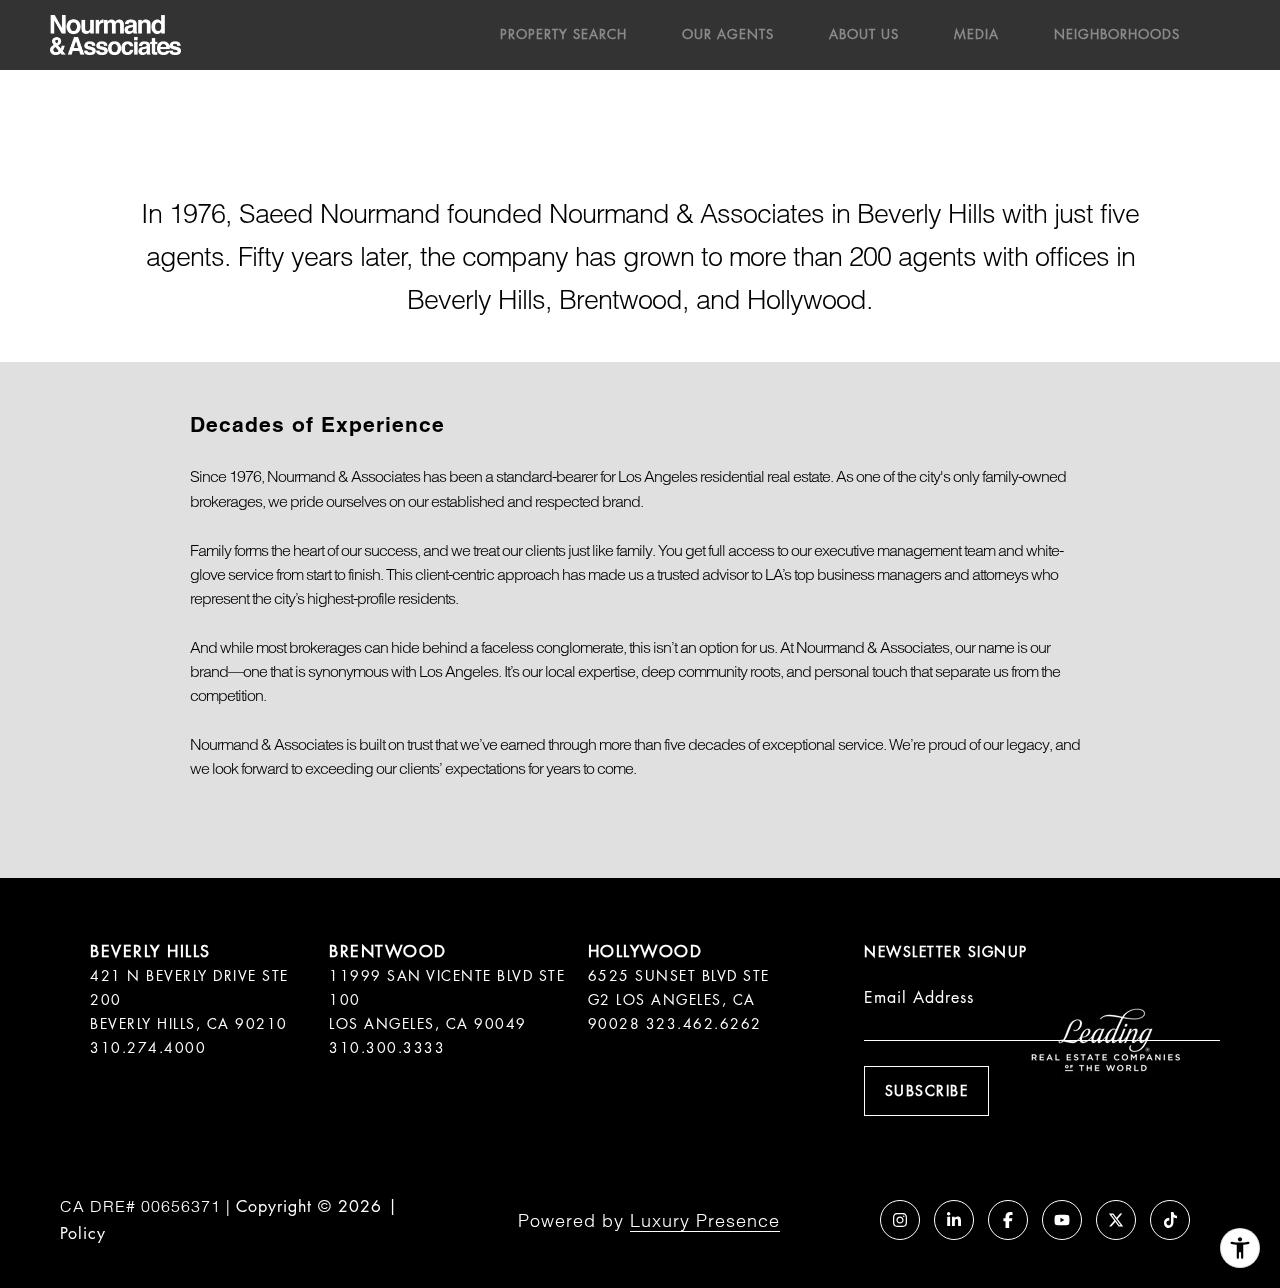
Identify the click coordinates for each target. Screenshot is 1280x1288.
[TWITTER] (1116, 1220)
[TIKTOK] (1170, 1220)
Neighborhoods (1117, 34)
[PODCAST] (846, 1220)
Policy (83, 1233)
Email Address (919, 997)
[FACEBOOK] (1008, 1220)
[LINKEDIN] (954, 1220)
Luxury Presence (705, 1220)
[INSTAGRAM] (900, 1220)
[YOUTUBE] (1062, 1220)
